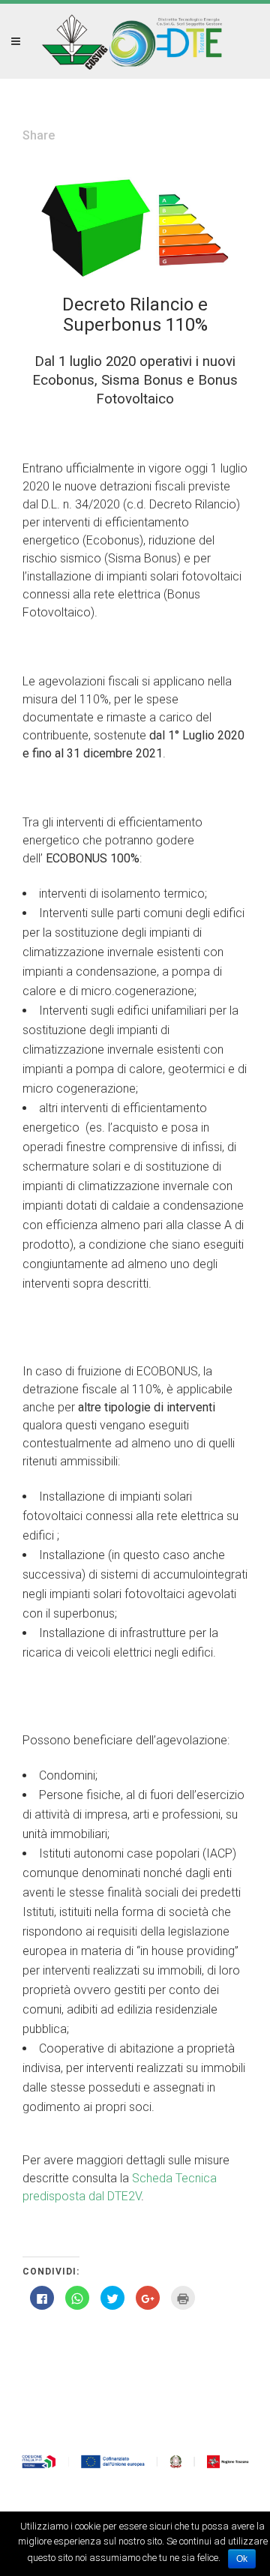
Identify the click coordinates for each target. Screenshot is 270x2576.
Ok (242, 2559)
